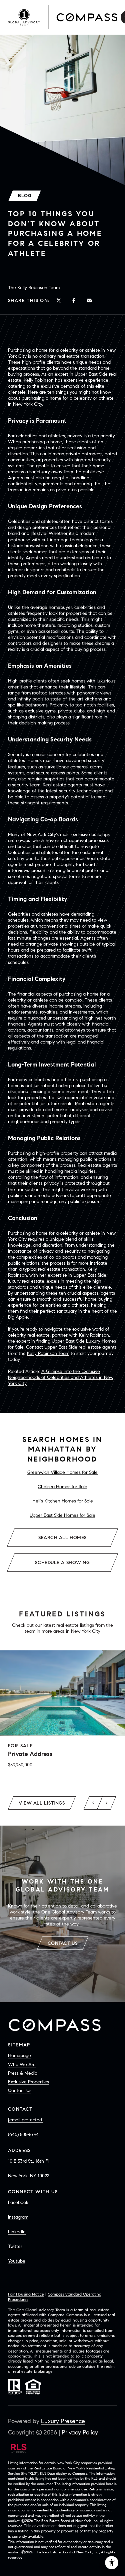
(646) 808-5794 (23, 2135)
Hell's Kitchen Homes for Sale (63, 1501)
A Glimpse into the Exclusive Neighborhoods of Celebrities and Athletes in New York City (61, 1377)
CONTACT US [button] (63, 1943)
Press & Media (23, 2073)
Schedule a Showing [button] (62, 1563)
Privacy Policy (80, 2432)
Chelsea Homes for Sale (62, 1487)
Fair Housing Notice (26, 2294)
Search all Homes (62, 1538)
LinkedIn (17, 2232)
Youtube (17, 2261)
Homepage (19, 2056)
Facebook (18, 2202)
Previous (93, 1803)
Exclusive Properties (28, 2082)
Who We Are (22, 2065)
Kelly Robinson (39, 380)
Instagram (18, 2217)
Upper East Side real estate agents (80, 1347)
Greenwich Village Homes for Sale (62, 1472)
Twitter (15, 2246)
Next (107, 1803)
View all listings (42, 1803)
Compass (74, 2315)
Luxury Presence (63, 2421)
